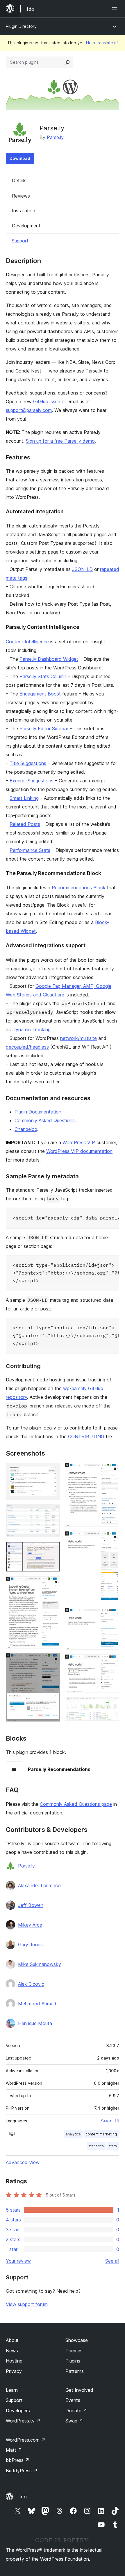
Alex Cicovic (31, 1984)
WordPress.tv (23, 2421)
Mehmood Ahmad (37, 2004)
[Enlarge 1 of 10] (52, 1471)
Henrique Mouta (35, 2023)
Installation (24, 211)
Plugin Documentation (38, 1112)
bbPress (18, 2460)
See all (112, 2261)
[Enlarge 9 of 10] (111, 1662)
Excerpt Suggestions (32, 781)
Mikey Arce (30, 1925)
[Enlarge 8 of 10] (111, 1615)
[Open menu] (116, 9)
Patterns (75, 2371)
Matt (14, 2450)
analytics (73, 2134)
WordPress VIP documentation (79, 1151)
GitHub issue (47, 401)
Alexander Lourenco (39, 1885)
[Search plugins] (67, 62)
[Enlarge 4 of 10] (52, 1584)
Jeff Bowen (31, 1905)
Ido (23, 2497)
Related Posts (25, 824)
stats (113, 2146)
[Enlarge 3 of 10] (52, 1549)
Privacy (14, 2371)
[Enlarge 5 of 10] (52, 1661)
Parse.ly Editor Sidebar (44, 729)
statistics (96, 2146)
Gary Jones (30, 1945)
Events (73, 2400)
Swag (74, 2421)
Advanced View (23, 2162)
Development (26, 226)
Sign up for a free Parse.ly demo (60, 441)
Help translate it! (102, 43)
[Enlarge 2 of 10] (52, 1512)
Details (19, 180)
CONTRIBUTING (86, 1436)
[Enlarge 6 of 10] (111, 1471)
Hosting (14, 2361)
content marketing (101, 2134)
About (12, 2340)
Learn (12, 2390)
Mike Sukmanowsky (40, 1964)
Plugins (73, 2361)
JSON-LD (82, 569)
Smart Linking (24, 798)
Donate (76, 2411)
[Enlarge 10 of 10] (111, 1705)
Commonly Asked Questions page (76, 1804)
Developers (18, 2411)
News (12, 2351)
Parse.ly (55, 137)
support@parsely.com (29, 410)
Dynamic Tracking (31, 1029)
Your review (18, 2261)
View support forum (27, 2304)
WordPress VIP (79, 1142)
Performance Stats (30, 850)
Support (20, 241)
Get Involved (79, 2390)
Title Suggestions (28, 763)
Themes (74, 2351)
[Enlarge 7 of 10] (111, 1539)
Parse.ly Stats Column (43, 676)
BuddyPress (22, 2471)
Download (20, 158)
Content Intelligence (27, 642)
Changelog (26, 1129)
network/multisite (78, 1038)
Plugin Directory (21, 26)
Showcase (77, 2340)
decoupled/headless (27, 1047)
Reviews (21, 196)
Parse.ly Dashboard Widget (49, 659)
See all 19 (110, 2121)
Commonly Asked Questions (45, 1120)
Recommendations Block (79, 888)
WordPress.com (26, 2440)
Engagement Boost (40, 694)
